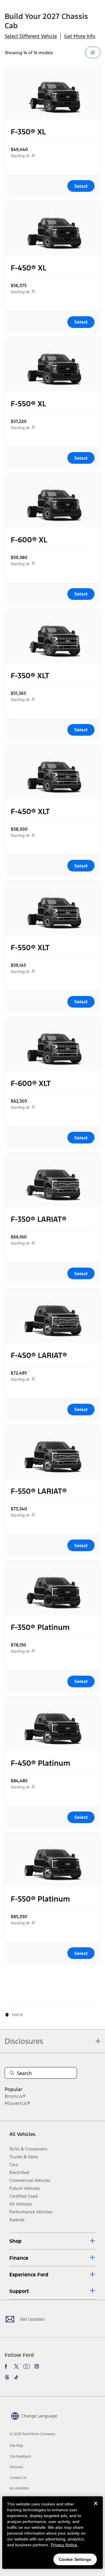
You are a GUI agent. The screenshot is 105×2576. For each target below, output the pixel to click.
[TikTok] (16, 2377)
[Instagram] (37, 2366)
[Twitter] (16, 2366)
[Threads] (7, 2377)
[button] (52, 2241)
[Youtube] (27, 2366)
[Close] (96, 2508)
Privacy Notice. (64, 2545)
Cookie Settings (75, 2559)
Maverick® (18, 2103)
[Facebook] (7, 2366)
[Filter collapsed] (93, 52)
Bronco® (15, 2096)
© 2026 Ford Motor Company (32, 2434)
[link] (16, 2446)
